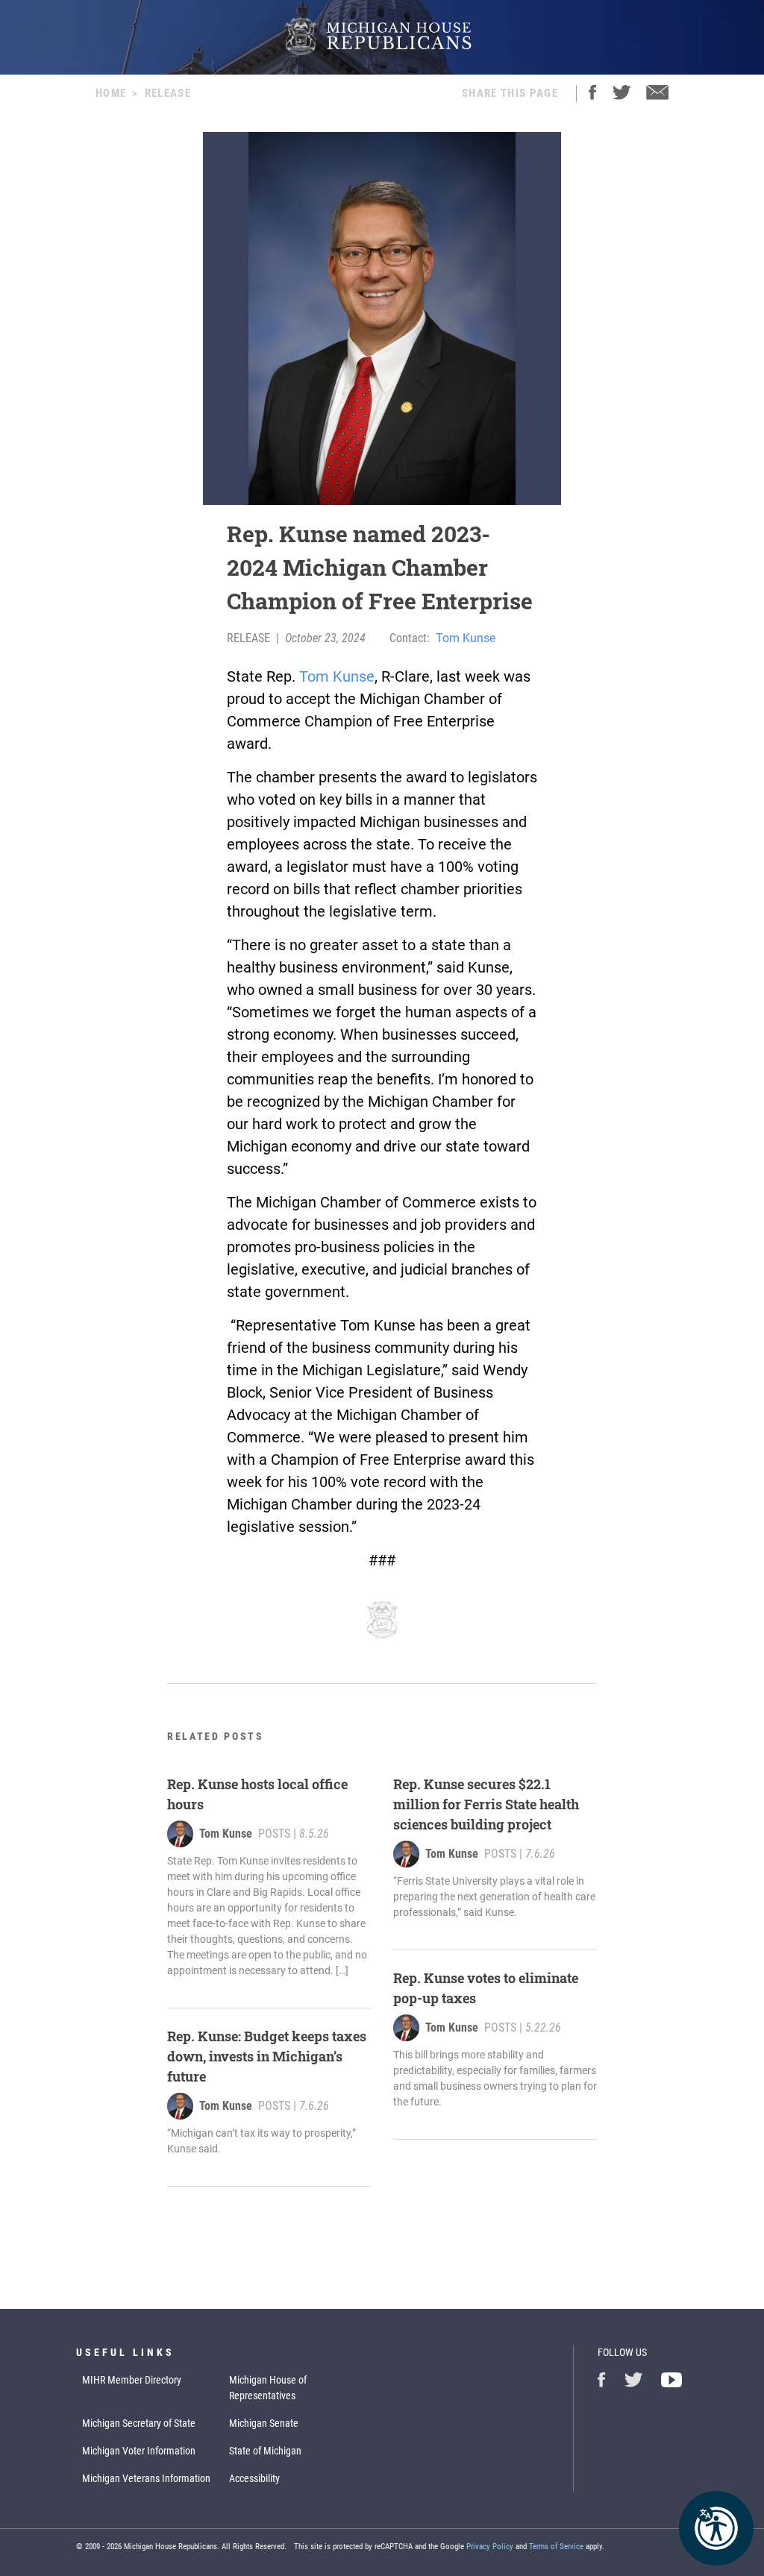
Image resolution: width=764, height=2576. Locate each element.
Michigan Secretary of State (139, 2423)
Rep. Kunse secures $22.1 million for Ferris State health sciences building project (486, 1804)
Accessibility (254, 2478)
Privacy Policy (490, 2547)
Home (111, 93)
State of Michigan (265, 2451)
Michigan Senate (264, 2423)
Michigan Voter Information (139, 2451)
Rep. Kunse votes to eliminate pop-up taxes (486, 1988)
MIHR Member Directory (132, 2380)
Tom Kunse (466, 638)
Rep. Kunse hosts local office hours (257, 1794)
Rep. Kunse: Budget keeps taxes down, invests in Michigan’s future (267, 2056)
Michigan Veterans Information (146, 2478)
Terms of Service (556, 2547)
